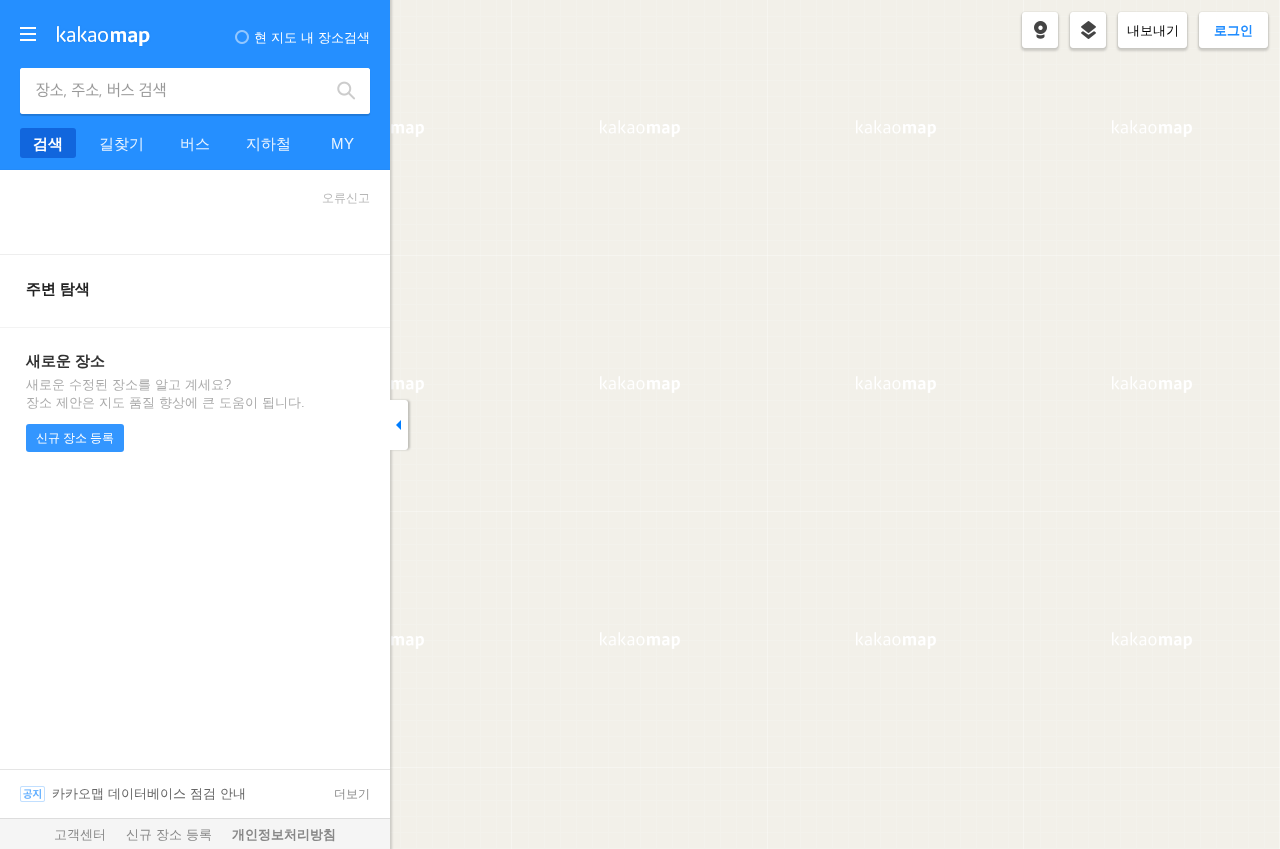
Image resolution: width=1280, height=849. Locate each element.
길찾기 (121, 143)
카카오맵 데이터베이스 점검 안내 (149, 793)
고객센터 (80, 834)
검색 (347, 91)
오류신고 (346, 198)
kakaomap (103, 36)
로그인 (1233, 30)
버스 (195, 143)
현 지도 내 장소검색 (312, 37)
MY (342, 143)
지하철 (268, 143)
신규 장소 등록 (75, 438)
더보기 (352, 794)
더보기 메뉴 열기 (28, 34)
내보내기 (1153, 30)
